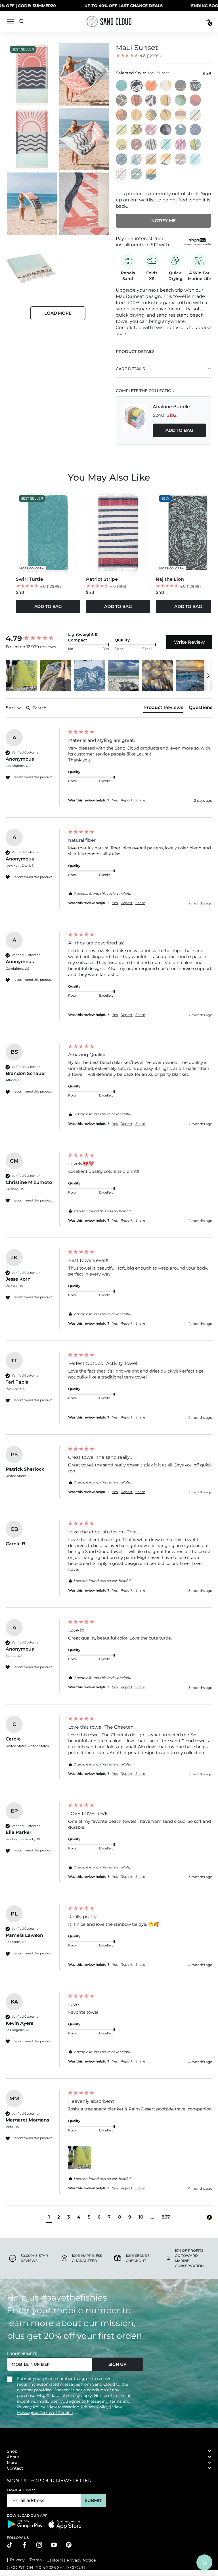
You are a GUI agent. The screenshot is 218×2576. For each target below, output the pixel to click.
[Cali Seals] (181, 130)
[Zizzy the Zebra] (151, 100)
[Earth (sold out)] (181, 159)
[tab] (163, 709)
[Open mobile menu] (10, 22)
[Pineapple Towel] (166, 86)
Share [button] (140, 800)
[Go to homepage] (109, 21)
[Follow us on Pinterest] (69, 2545)
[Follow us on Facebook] (24, 2545)
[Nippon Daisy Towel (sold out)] (137, 145)
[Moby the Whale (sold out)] (196, 115)
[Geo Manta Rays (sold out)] (181, 145)
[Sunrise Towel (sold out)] (151, 159)
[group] (35, 638)
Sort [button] (11, 708)
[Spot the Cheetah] (137, 100)
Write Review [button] (189, 642)
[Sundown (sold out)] (122, 159)
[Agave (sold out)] (196, 145)
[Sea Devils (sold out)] (137, 159)
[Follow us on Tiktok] (10, 2545)
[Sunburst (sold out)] (166, 159)
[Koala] (181, 100)
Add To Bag (179, 430)
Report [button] (127, 800)
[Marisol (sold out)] (151, 145)
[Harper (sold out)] (181, 86)
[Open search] (22, 22)
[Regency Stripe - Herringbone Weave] (181, 115)
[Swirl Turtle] (122, 86)
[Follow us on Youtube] (54, 2545)
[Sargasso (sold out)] (122, 130)
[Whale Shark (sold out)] (122, 174)
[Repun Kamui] (196, 130)
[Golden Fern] (166, 100)
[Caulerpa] (196, 100)
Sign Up (118, 2364)
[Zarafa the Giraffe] (122, 100)
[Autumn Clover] (122, 115)
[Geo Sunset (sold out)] (151, 174)
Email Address (22, 2490)
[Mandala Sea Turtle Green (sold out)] (196, 159)
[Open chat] (204, 2562)
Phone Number (22, 2354)
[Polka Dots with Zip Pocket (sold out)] (151, 86)
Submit (93, 2500)
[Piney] (151, 115)
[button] (21, 676)
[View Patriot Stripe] (118, 532)
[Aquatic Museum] (122, 145)
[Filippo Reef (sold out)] (137, 130)
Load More (58, 313)
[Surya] (166, 115)
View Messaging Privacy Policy (78, 2407)
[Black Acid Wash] (166, 130)
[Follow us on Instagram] (39, 2545)
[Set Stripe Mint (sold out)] (166, 145)
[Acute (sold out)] (151, 130)
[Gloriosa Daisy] (137, 115)
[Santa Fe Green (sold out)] (137, 174)
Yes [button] (115, 800)
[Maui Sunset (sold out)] (137, 86)
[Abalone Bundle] (135, 420)
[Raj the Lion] (196, 86)
